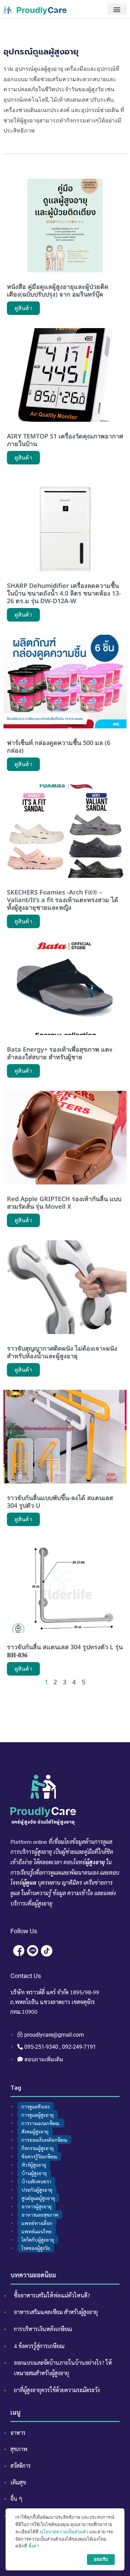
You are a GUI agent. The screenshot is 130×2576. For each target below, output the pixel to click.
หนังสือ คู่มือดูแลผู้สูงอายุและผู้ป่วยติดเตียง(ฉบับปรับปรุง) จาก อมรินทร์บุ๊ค (58, 290)
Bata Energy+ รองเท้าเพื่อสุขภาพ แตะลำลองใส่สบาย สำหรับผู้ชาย (60, 1053)
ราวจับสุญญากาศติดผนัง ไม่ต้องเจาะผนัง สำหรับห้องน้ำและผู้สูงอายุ (62, 1352)
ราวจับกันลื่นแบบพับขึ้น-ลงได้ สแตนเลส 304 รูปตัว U (60, 1501)
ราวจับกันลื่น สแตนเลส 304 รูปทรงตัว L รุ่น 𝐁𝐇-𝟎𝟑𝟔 (65, 1651)
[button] (117, 9)
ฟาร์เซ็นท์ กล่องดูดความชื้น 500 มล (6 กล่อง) (59, 746)
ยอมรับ (101, 2559)
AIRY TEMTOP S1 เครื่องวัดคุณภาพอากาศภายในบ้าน (65, 440)
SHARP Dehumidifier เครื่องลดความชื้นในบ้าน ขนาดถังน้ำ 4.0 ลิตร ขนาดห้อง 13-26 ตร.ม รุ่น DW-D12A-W (64, 593)
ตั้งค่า (34, 2546)
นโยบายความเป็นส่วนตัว (64, 2532)
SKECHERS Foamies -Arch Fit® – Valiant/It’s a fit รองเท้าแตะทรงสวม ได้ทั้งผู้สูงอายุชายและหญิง (63, 900)
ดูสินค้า (23, 308)
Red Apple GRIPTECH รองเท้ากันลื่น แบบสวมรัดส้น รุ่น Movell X (64, 1203)
